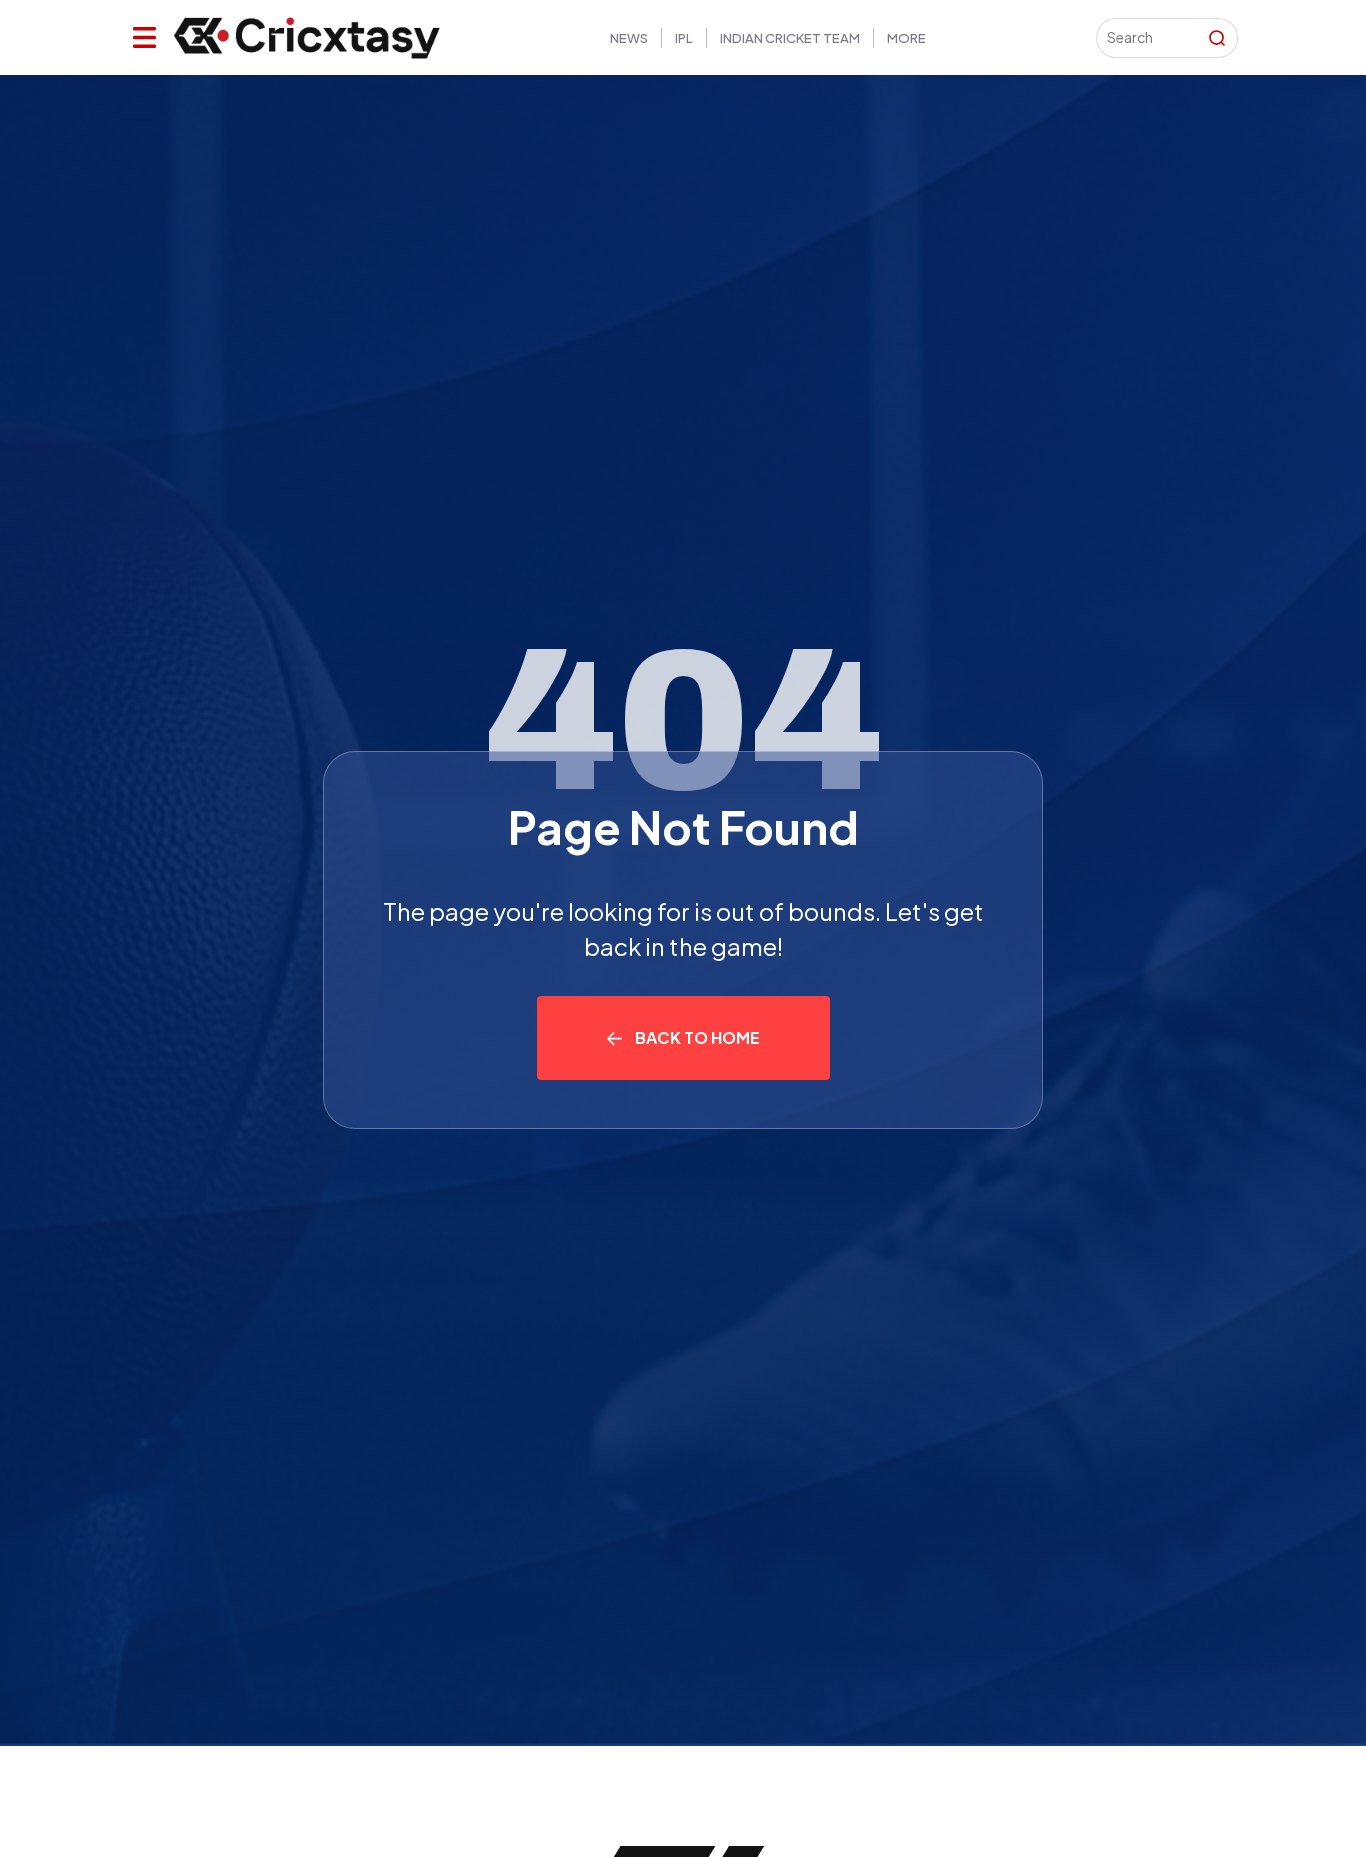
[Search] (1217, 38)
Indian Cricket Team (790, 38)
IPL (684, 38)
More (906, 38)
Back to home (697, 1037)
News (629, 38)
